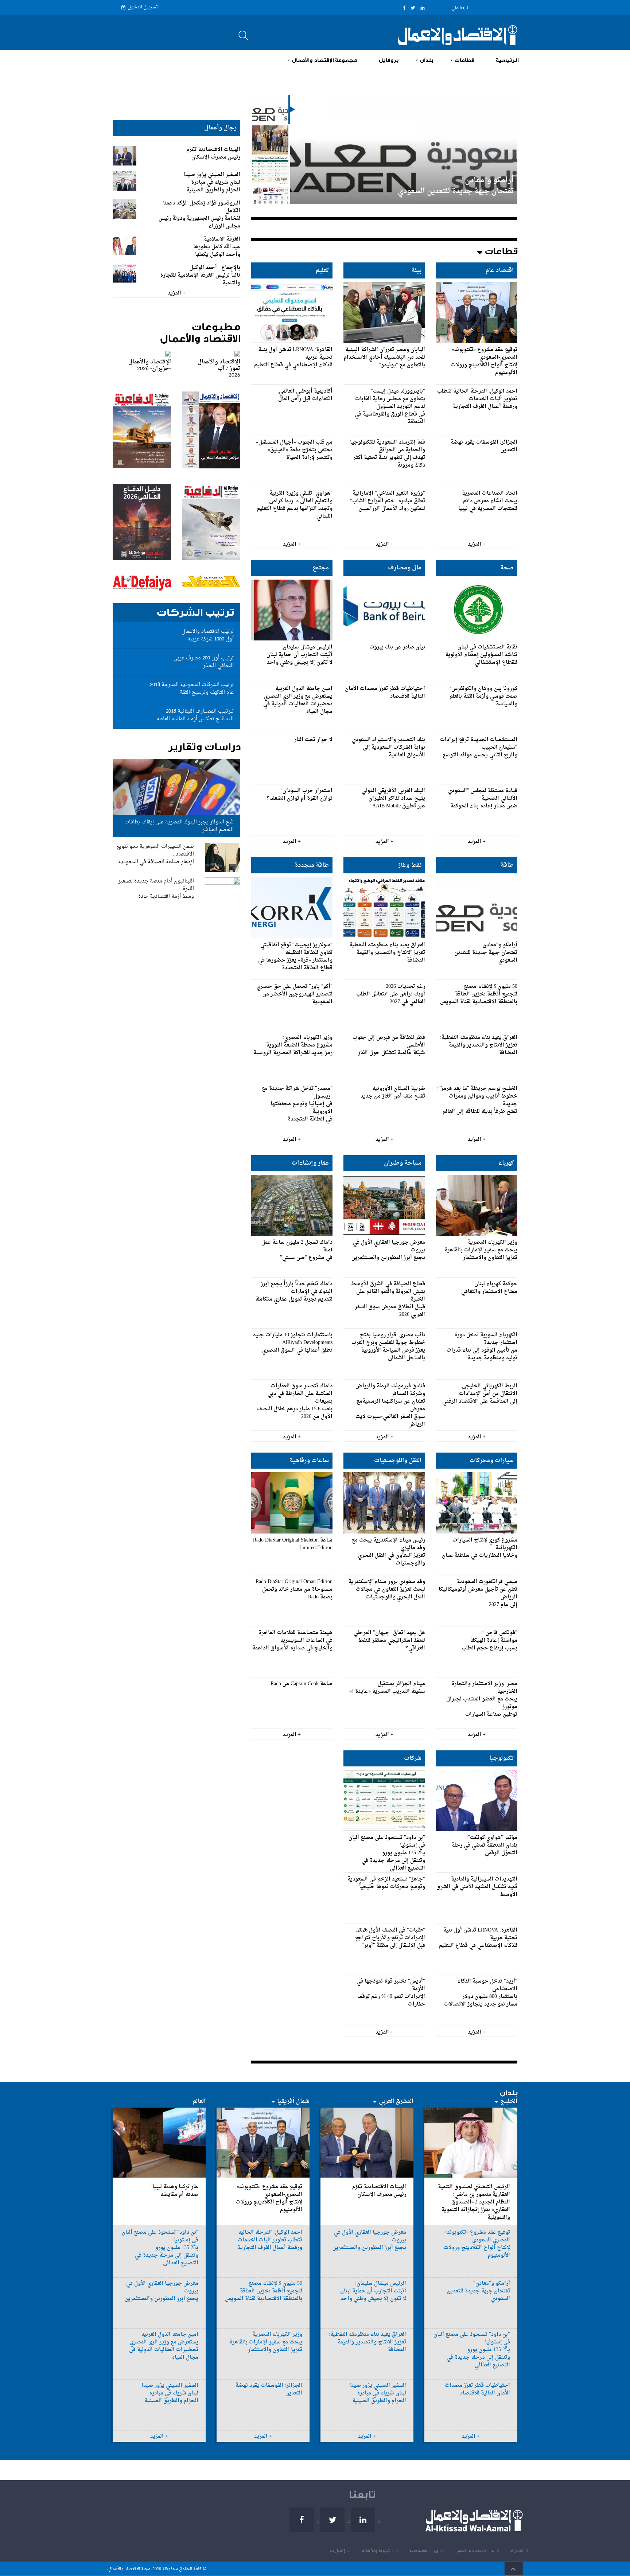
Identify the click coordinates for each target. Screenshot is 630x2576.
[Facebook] (404, 8)
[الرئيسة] (454, 35)
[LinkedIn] (423, 8)
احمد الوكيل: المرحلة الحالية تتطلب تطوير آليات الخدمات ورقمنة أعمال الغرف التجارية (424, 186)
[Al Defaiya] (142, 559)
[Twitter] (413, 8)
